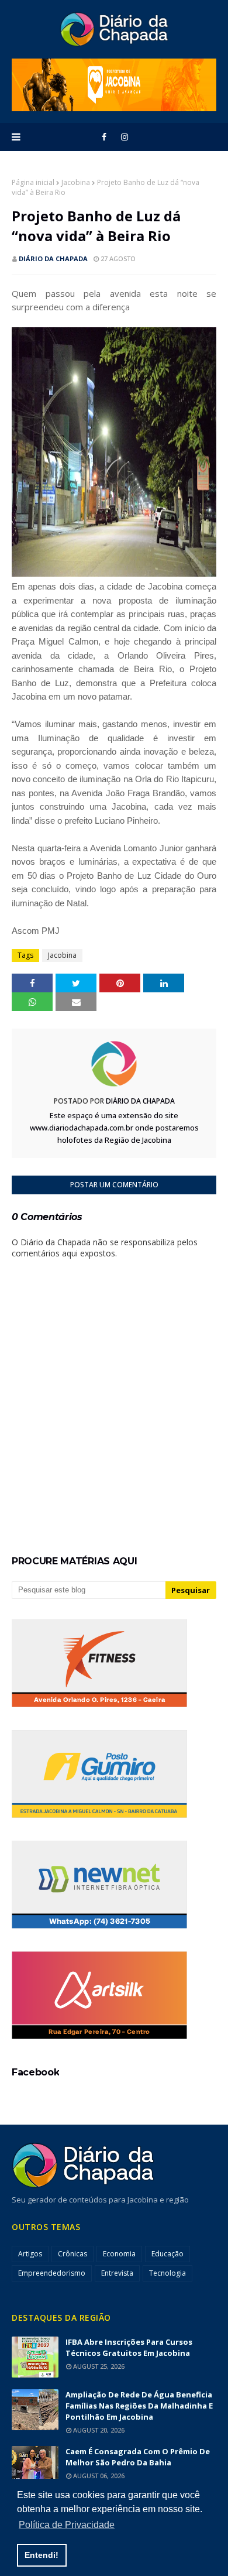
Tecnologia (167, 2273)
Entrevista (117, 2273)
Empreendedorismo (52, 2273)
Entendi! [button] (42, 2555)
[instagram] (125, 137)
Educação (167, 2254)
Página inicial (33, 182)
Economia (119, 2254)
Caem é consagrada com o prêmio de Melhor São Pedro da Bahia (138, 2457)
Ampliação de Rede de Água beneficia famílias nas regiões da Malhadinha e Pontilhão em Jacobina (139, 2406)
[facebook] (104, 137)
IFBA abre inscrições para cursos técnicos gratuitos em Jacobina (129, 2347)
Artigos (30, 2254)
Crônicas (72, 2254)
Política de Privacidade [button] (67, 2525)
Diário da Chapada (53, 258)
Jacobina (76, 182)
